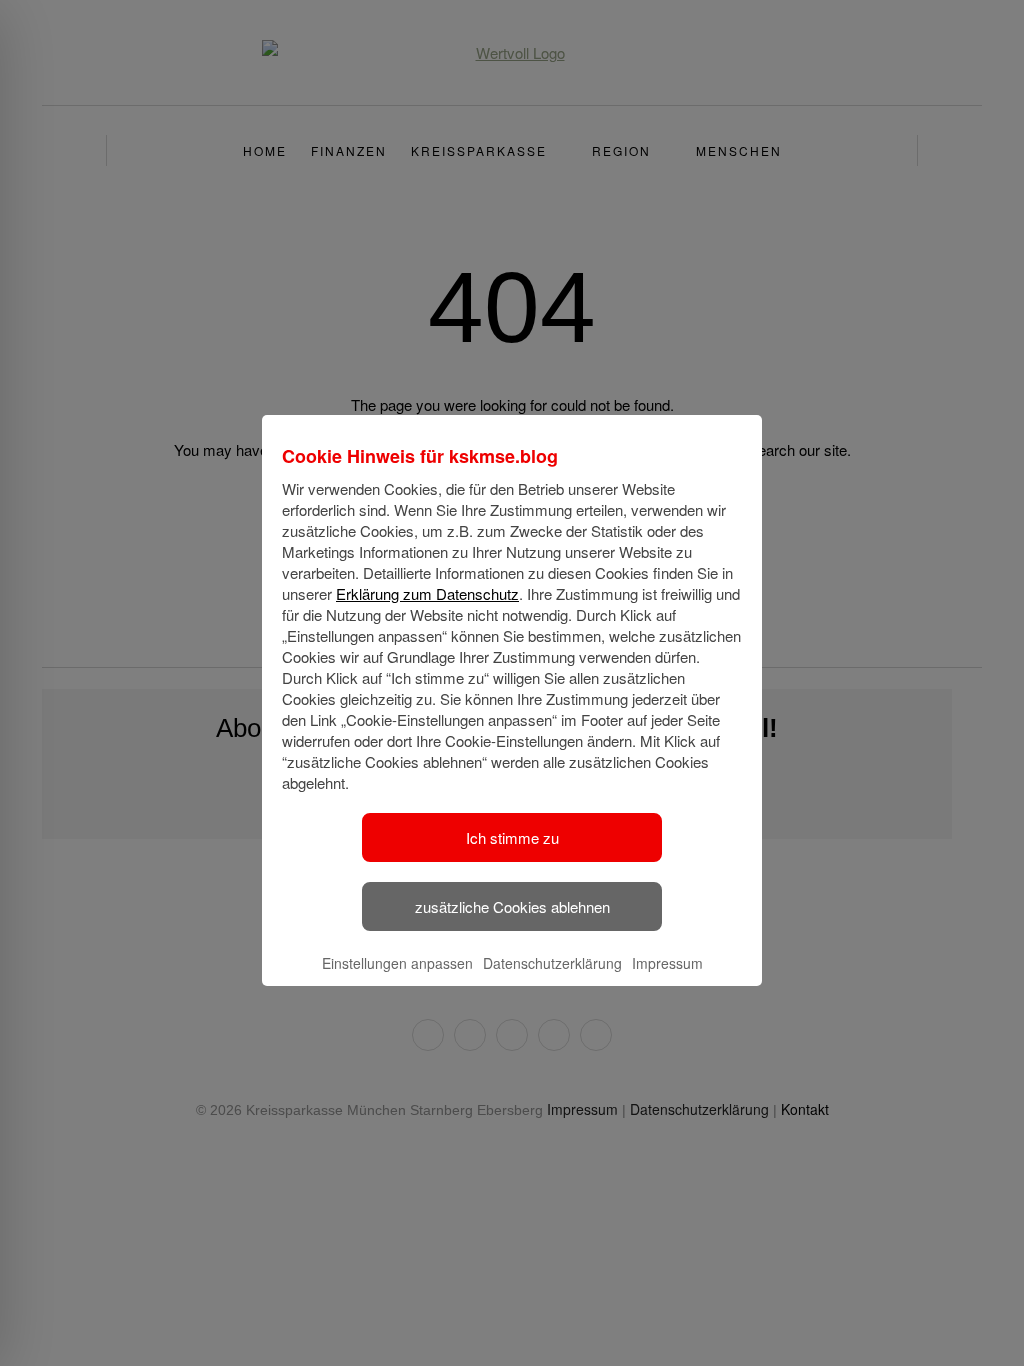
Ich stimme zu (512, 837)
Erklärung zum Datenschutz (427, 593)
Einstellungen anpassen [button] (397, 963)
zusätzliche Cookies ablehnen (512, 906)
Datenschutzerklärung (552, 963)
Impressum (667, 963)
